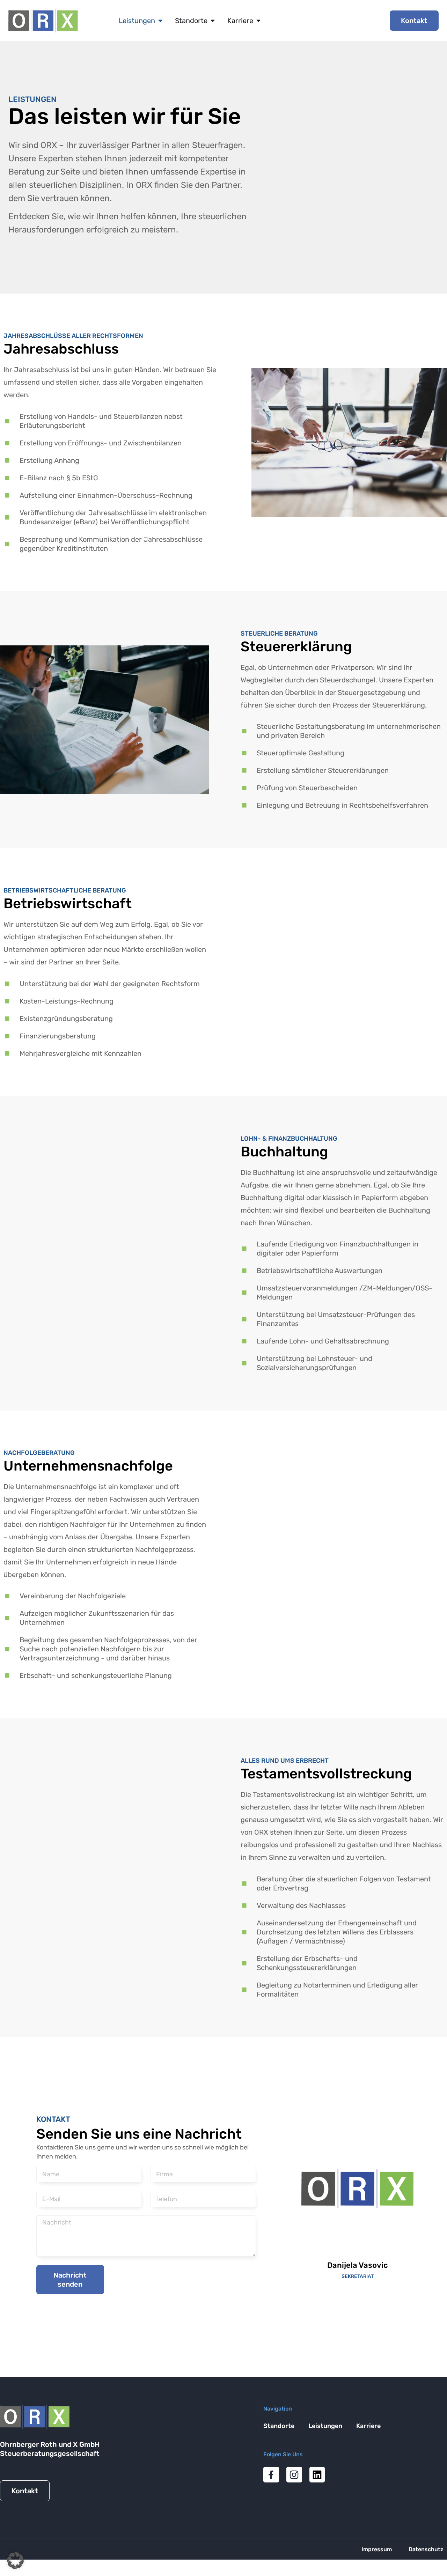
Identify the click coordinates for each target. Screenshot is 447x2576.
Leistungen (325, 2426)
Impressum (377, 2549)
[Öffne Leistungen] (160, 21)
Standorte (279, 2426)
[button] (15, 2561)
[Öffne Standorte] (213, 21)
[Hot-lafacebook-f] (271, 2475)
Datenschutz (426, 2549)
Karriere (368, 2426)
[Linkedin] (317, 2475)
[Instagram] (294, 2475)
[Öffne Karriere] (258, 21)
